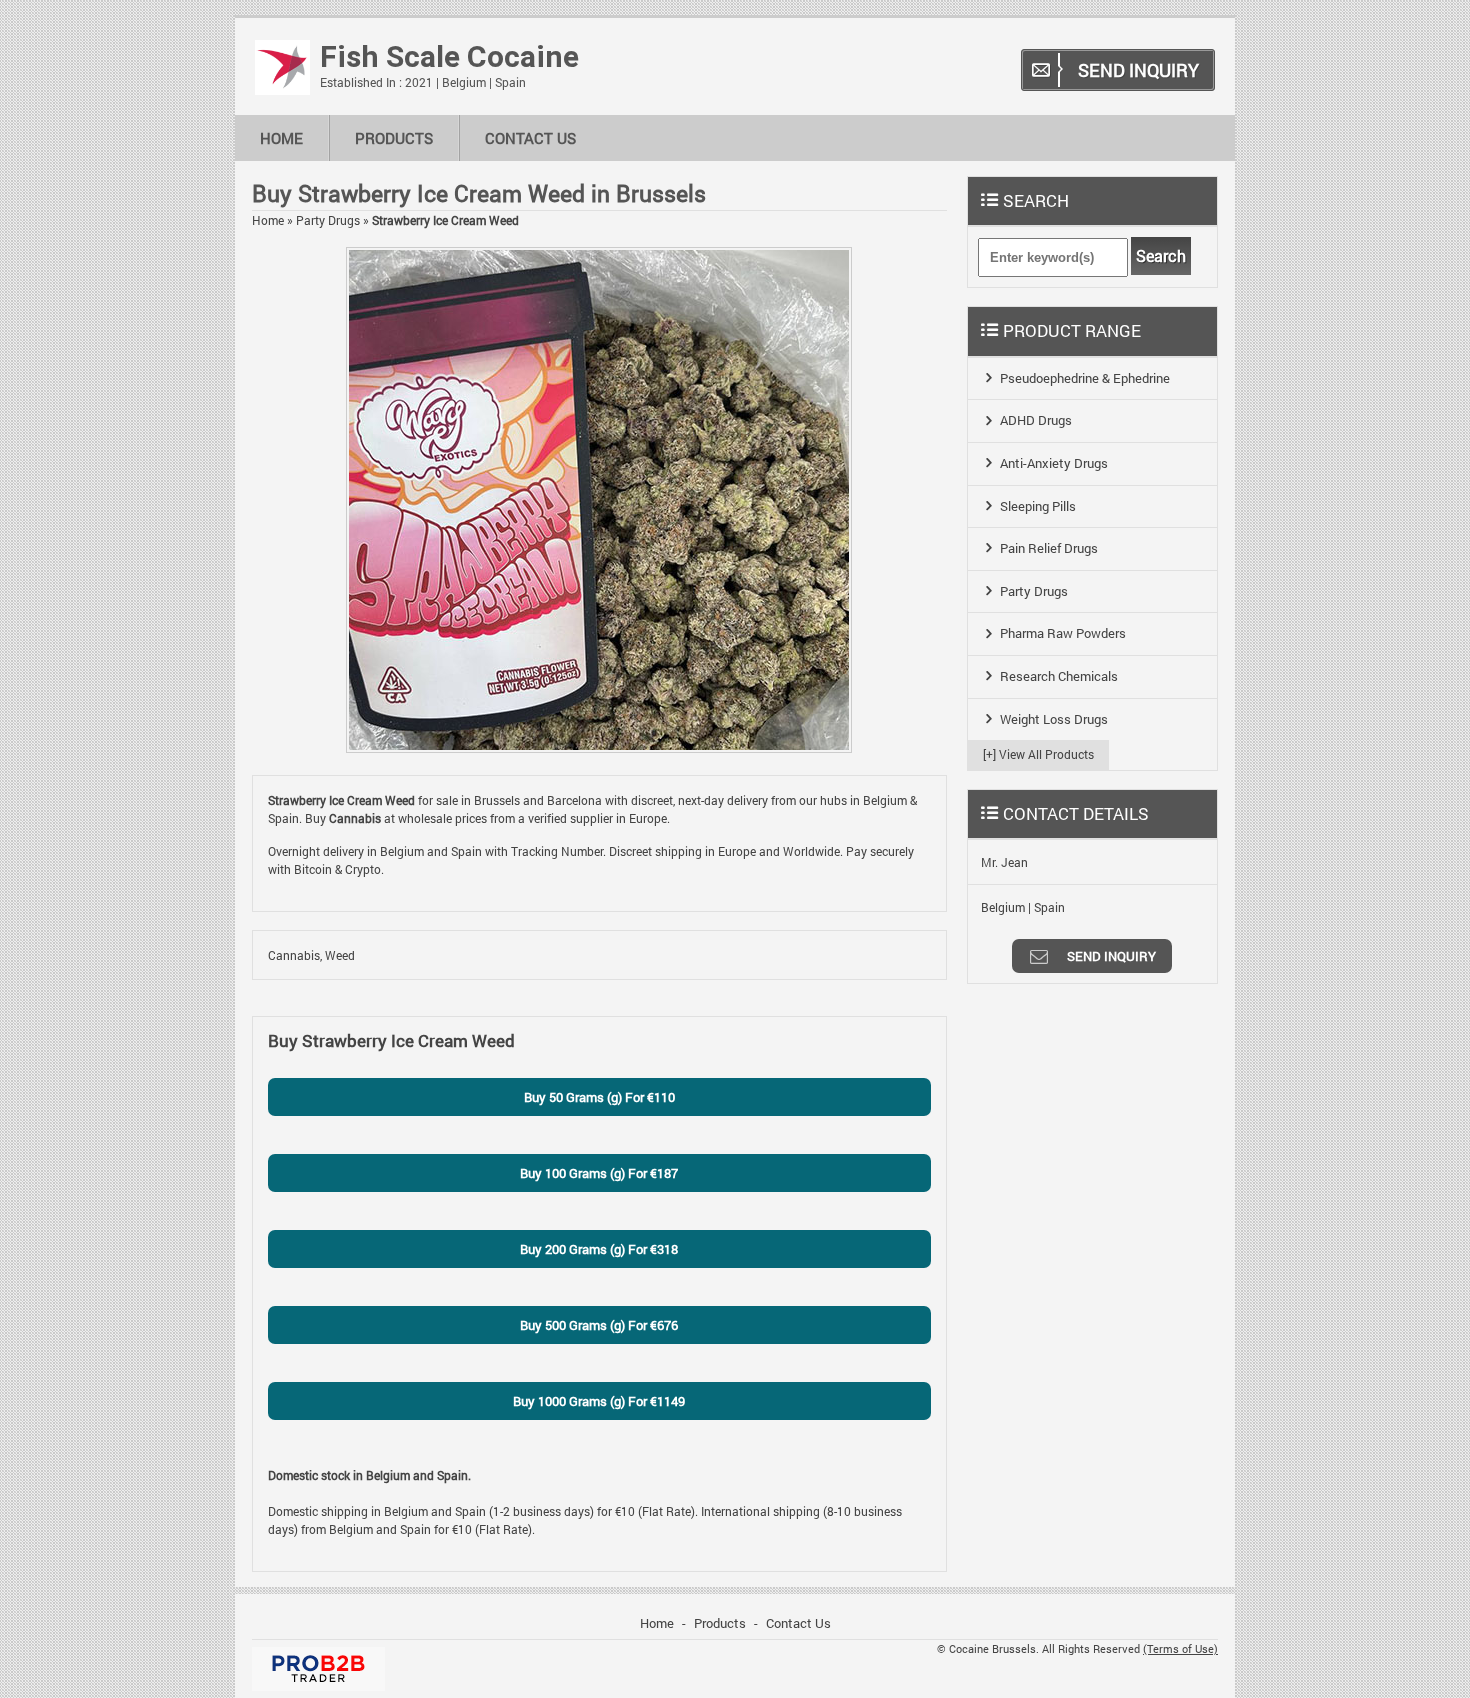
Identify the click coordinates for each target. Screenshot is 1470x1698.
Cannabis (294, 955)
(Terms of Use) (1180, 1649)
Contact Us (530, 138)
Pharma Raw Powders (1063, 633)
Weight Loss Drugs (1054, 719)
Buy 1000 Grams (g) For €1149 (599, 1401)
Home (281, 138)
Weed (340, 955)
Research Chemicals (1059, 676)
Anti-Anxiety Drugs (1054, 463)
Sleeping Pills (1038, 506)
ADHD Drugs (1036, 420)
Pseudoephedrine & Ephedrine (1085, 378)
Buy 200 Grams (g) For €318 (599, 1249)
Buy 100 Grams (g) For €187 (599, 1173)
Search (1161, 256)
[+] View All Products (1038, 754)
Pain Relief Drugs (1049, 548)
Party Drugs (328, 220)
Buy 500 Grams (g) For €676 (599, 1325)
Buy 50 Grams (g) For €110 (599, 1097)
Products (394, 138)
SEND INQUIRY (1138, 70)
